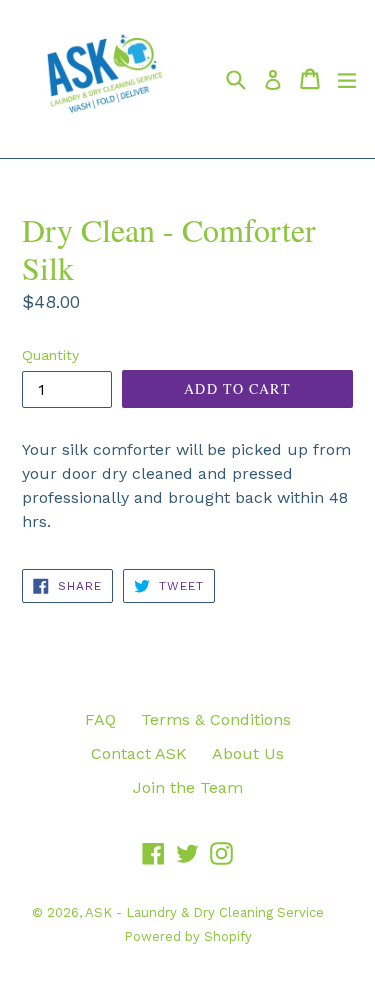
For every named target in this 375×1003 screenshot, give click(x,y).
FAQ (100, 719)
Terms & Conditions (216, 719)
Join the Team (188, 787)
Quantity (50, 355)
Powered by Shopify (188, 936)
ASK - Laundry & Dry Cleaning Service (204, 912)
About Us (248, 753)
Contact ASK (139, 753)
